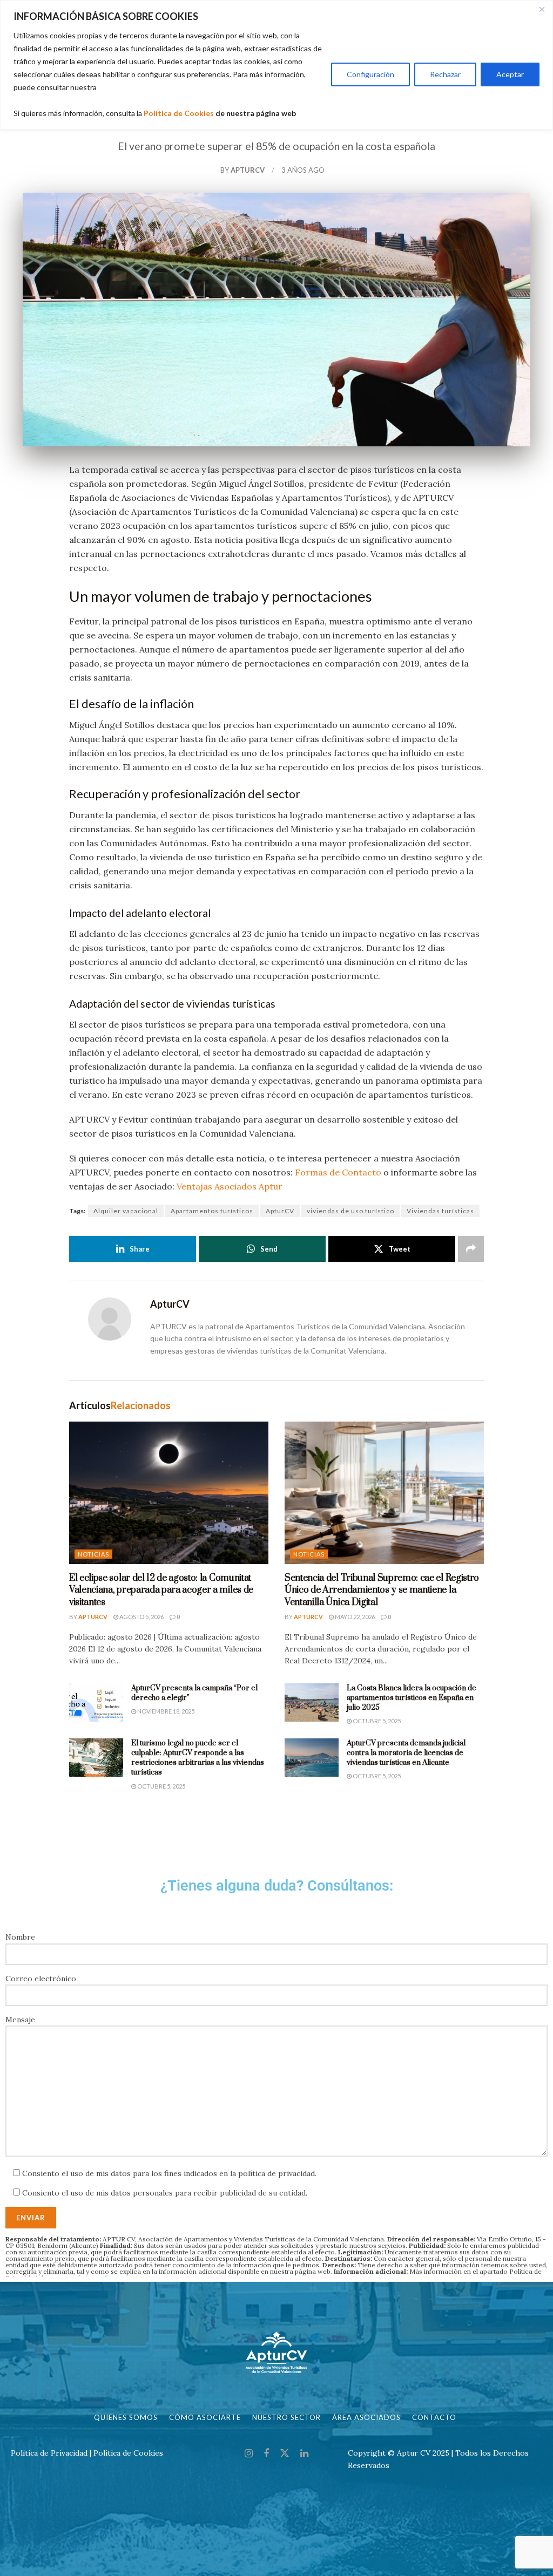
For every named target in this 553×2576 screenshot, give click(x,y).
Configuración (370, 74)
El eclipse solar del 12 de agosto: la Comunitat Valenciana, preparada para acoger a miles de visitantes (161, 1590)
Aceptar (510, 74)
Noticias (93, 1554)
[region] (276, 65)
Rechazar (445, 74)
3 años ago (303, 170)
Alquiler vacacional (126, 1211)
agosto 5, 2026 (141, 1617)
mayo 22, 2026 (354, 1617)
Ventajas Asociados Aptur (230, 1186)
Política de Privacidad (49, 2453)
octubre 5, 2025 (376, 1721)
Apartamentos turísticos (212, 1211)
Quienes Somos (126, 2417)
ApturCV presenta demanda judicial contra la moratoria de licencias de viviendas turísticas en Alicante (406, 1753)
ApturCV (248, 170)
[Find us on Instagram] (249, 2454)
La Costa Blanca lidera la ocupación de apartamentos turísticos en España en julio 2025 (412, 1698)
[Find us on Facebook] (266, 2454)
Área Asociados (366, 2417)
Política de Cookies (179, 113)
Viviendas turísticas (440, 1211)
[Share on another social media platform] (471, 1249)
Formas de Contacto (338, 1172)
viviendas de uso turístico (350, 1211)
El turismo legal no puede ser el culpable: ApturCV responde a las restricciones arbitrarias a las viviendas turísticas (198, 1758)
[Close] (542, 9)
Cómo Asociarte (205, 2417)
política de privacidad (276, 2173)
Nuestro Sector (286, 2417)
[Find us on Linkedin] (304, 2454)
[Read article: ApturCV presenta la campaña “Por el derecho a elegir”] (96, 1703)
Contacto (434, 2417)
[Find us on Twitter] (285, 2453)
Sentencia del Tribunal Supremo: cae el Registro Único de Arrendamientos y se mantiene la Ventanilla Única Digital (382, 1590)
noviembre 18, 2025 (165, 1711)
